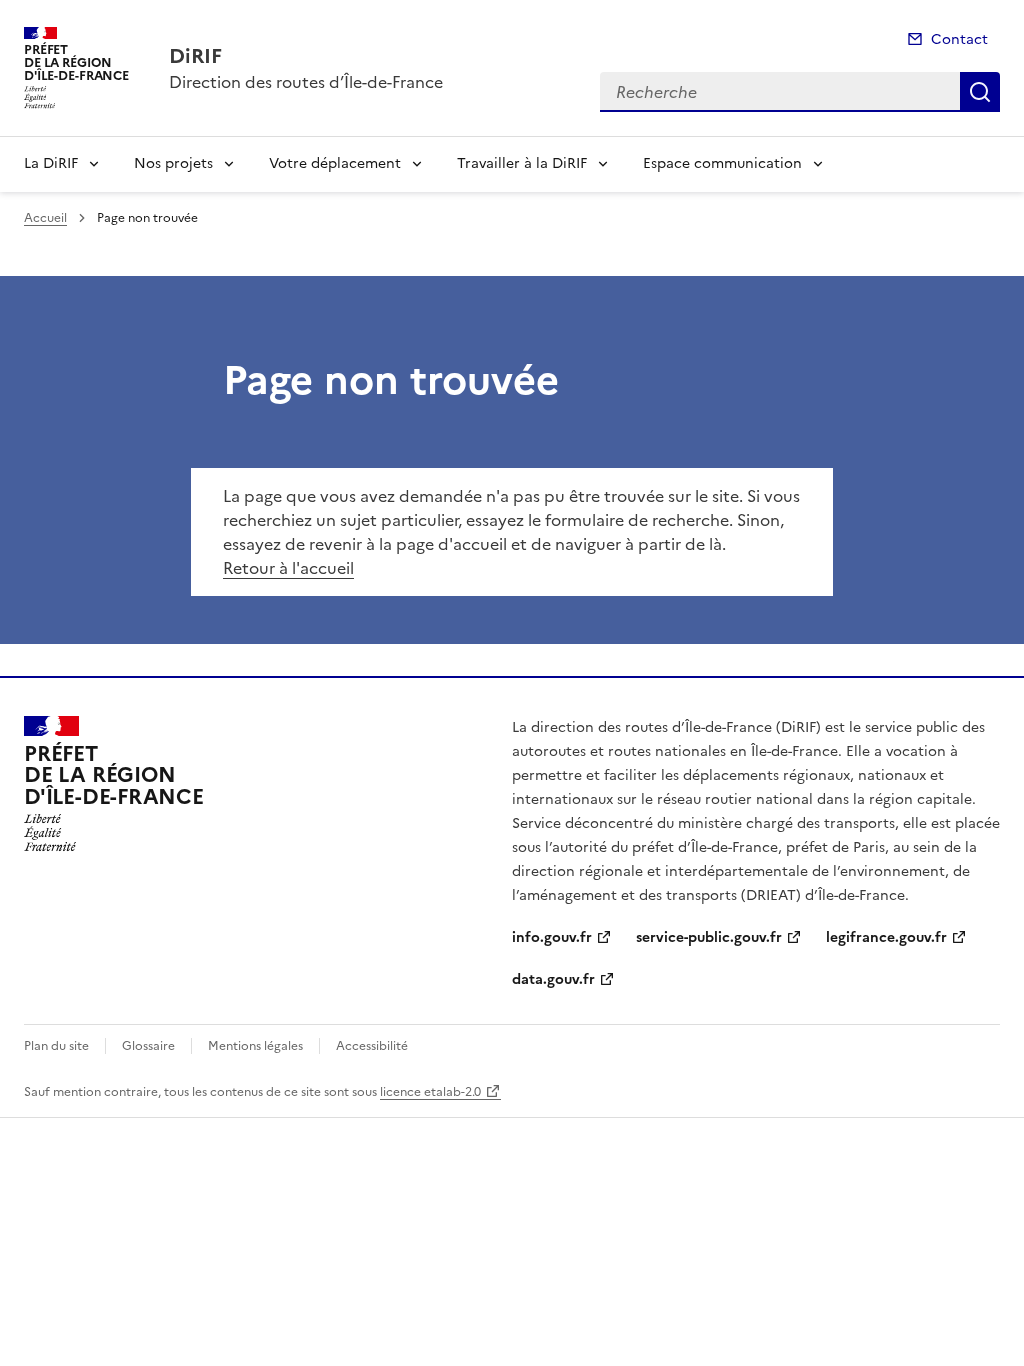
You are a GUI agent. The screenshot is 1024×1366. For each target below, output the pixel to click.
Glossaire (148, 1046)
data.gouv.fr (553, 979)
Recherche (980, 92)
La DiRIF (51, 163)
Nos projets (173, 163)
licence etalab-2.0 (430, 1092)
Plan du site (56, 1046)
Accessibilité (372, 1046)
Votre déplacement (335, 163)
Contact (959, 39)
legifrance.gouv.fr (886, 937)
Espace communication (722, 163)
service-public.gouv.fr (709, 937)
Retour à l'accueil (288, 568)
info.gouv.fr (552, 937)
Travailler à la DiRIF (522, 163)
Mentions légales (255, 1046)
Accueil (45, 218)
